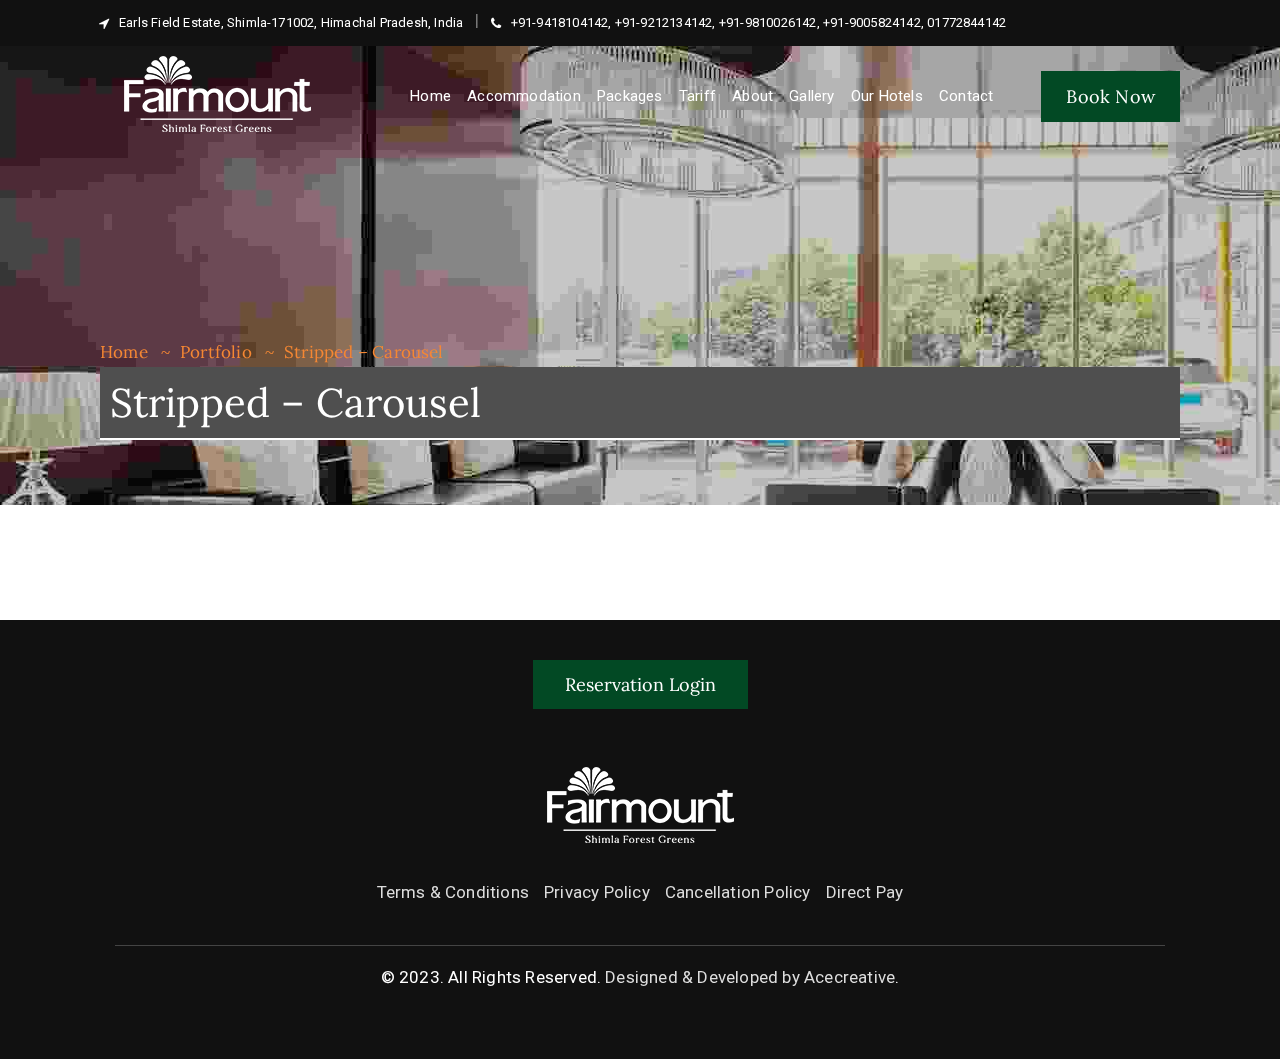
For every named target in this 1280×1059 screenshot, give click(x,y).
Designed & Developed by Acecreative (750, 977)
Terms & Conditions (453, 892)
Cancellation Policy (738, 892)
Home (124, 352)
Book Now (1110, 96)
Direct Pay (865, 892)
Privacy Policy (597, 892)
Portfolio (216, 352)
